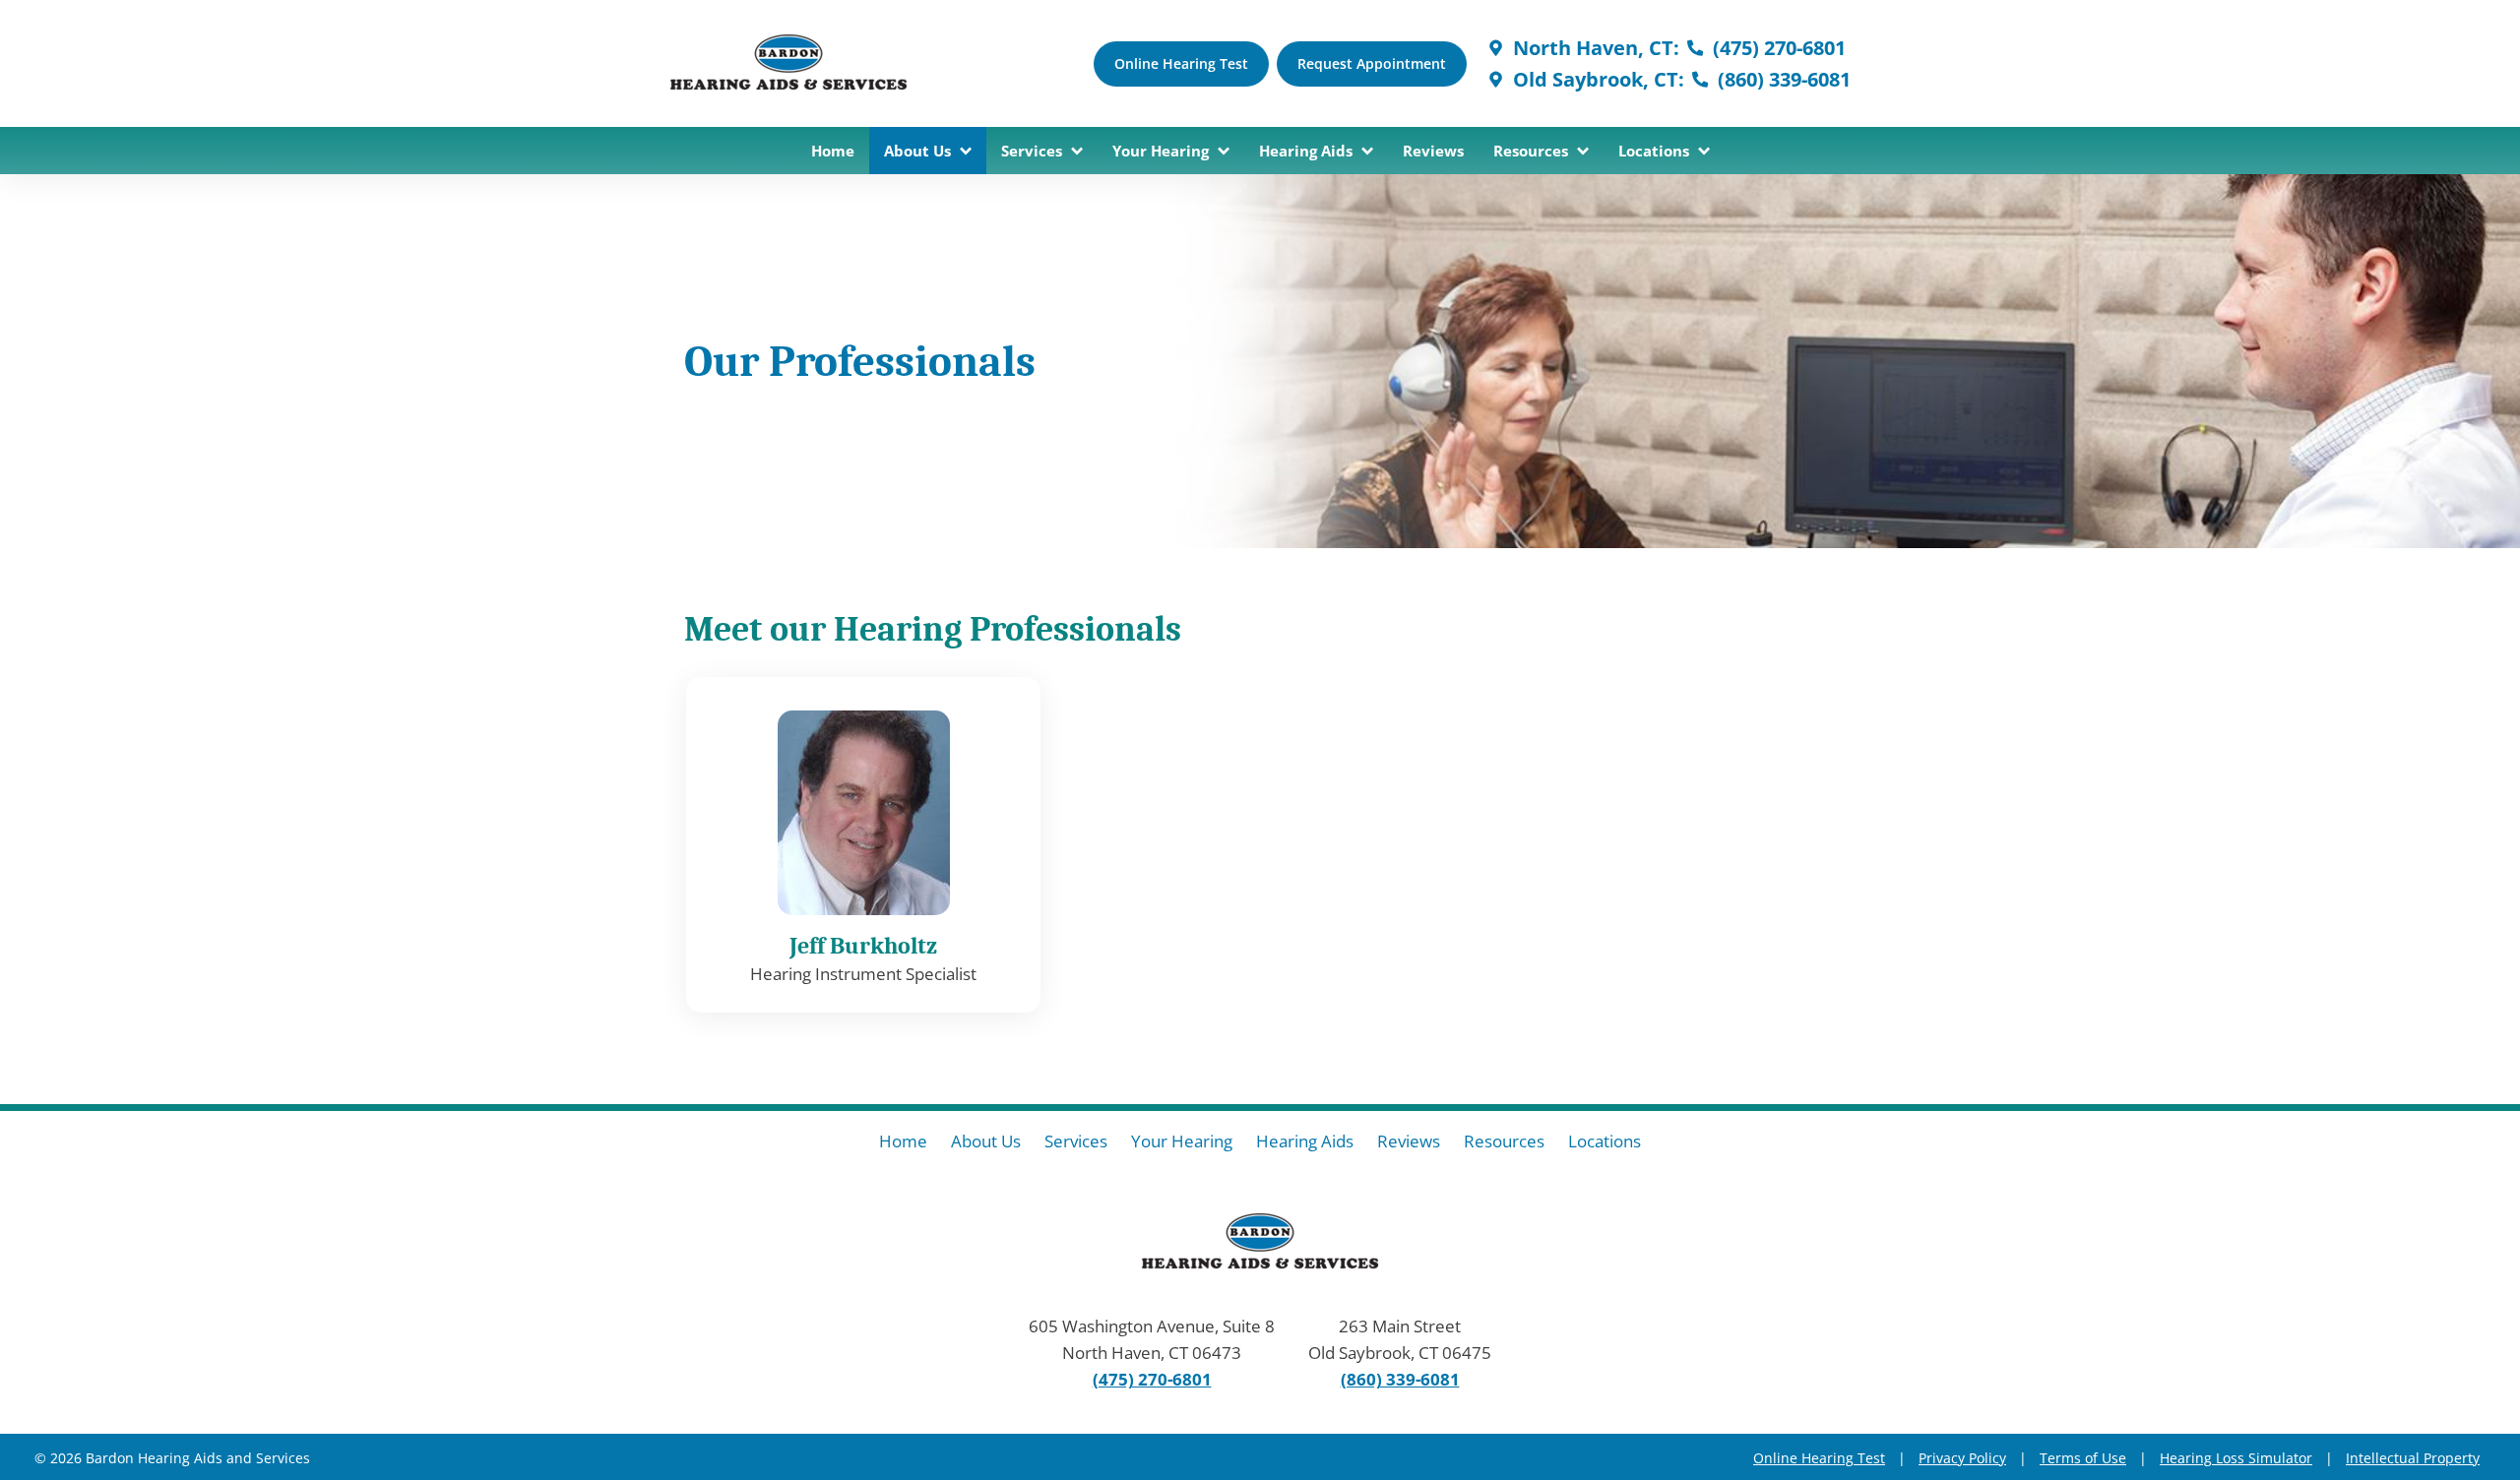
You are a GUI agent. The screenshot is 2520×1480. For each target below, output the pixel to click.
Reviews (1433, 151)
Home (833, 151)
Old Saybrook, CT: (1596, 79)
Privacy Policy (1962, 1458)
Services (1034, 151)
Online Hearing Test (1819, 1458)
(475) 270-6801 (1777, 48)
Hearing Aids (1308, 151)
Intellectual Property (2413, 1458)
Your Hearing (1163, 151)
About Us (919, 151)
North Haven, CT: (1594, 48)
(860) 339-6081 (1782, 79)
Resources (1533, 151)
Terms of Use (2083, 1458)
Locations (1656, 151)
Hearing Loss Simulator (2236, 1458)
